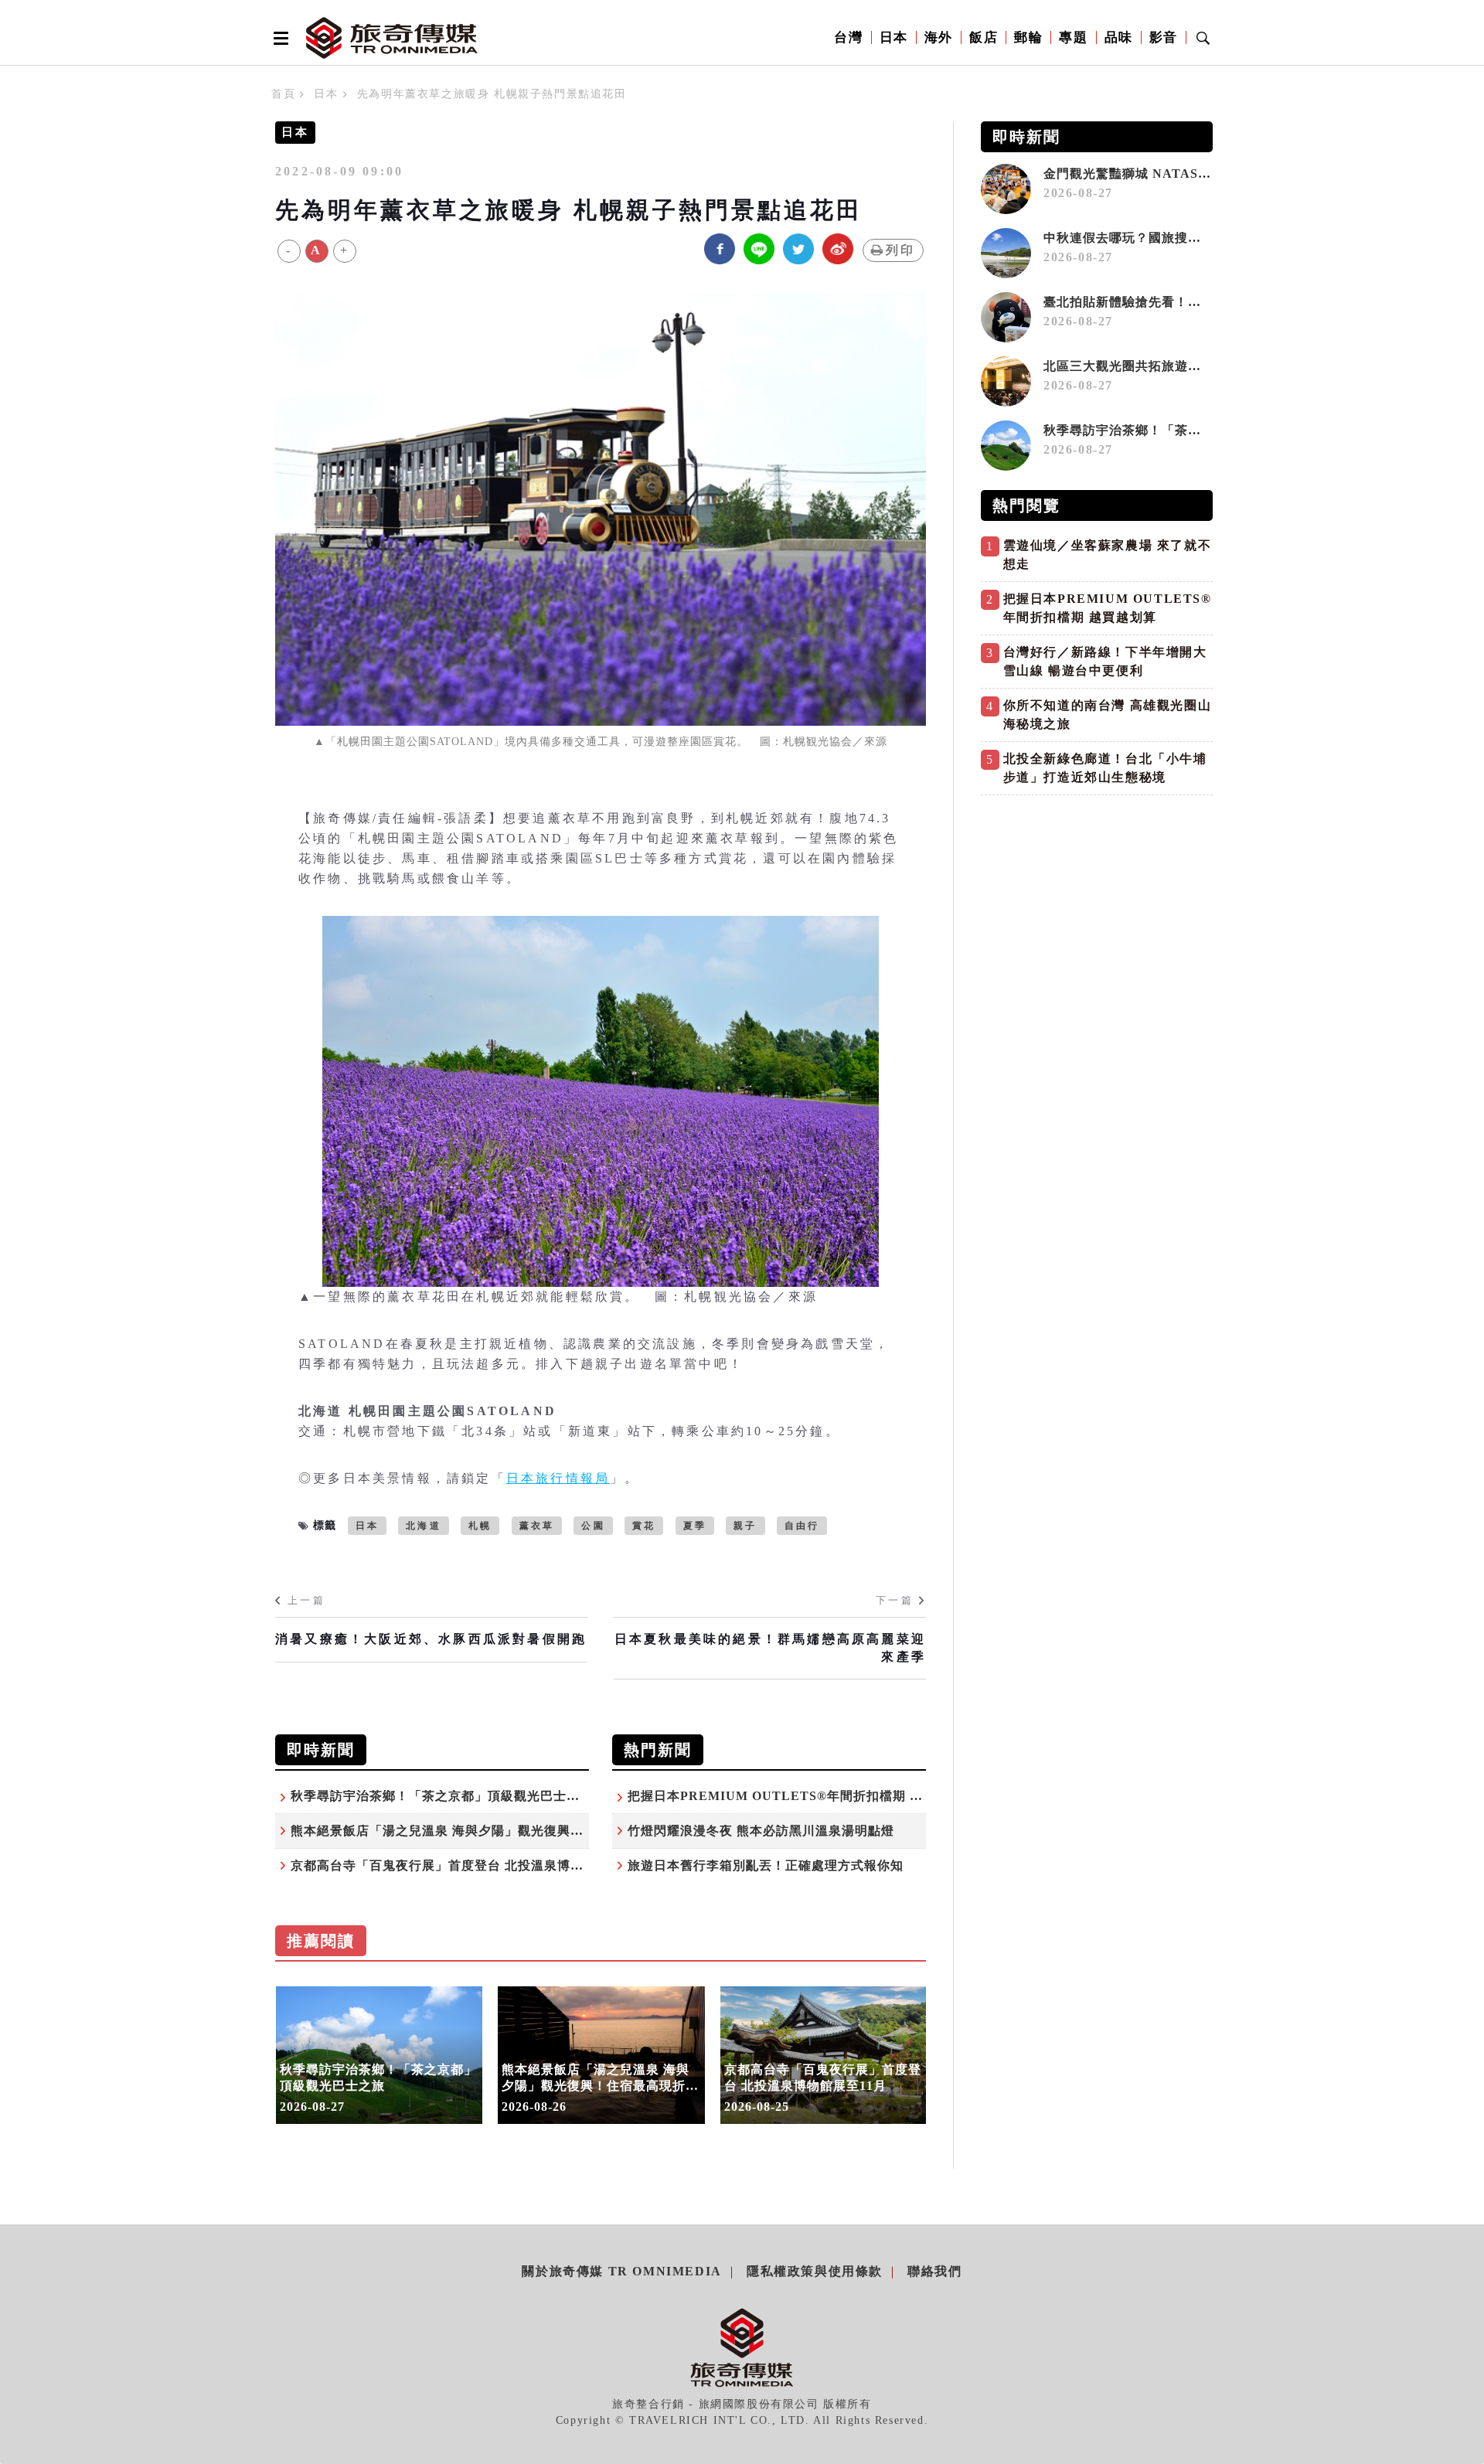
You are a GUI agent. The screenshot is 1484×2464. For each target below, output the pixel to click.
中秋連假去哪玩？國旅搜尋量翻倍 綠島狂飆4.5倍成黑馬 (1205, 238)
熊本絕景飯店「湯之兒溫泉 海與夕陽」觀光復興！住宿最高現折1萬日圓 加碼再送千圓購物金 (561, 1831)
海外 (939, 37)
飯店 (984, 37)
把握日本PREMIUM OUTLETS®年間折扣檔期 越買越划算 (802, 1796)
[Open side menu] (278, 38)
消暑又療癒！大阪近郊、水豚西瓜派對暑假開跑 (431, 1639)
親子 (745, 1526)
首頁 (283, 94)
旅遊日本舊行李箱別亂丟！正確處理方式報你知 (766, 1865)
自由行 (802, 1526)
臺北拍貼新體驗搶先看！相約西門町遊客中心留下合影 (1201, 302)
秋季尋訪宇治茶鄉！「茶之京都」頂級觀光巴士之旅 (442, 1796)
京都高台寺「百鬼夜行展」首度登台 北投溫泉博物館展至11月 (470, 1865)
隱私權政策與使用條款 (815, 2271)
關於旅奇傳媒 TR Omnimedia (621, 2271)
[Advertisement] (1097, 911)
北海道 (424, 1526)
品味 (1119, 37)
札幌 (480, 1526)
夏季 (695, 1526)
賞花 (644, 1526)
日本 (894, 37)
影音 (1164, 37)
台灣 (848, 37)
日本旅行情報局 (558, 1478)
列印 (900, 250)
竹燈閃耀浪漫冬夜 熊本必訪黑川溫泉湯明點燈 (761, 1831)
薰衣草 (537, 1526)
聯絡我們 (934, 2271)
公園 (593, 1526)
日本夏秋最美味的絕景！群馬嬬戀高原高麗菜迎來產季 (770, 1647)
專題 (1073, 37)
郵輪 (1028, 37)
